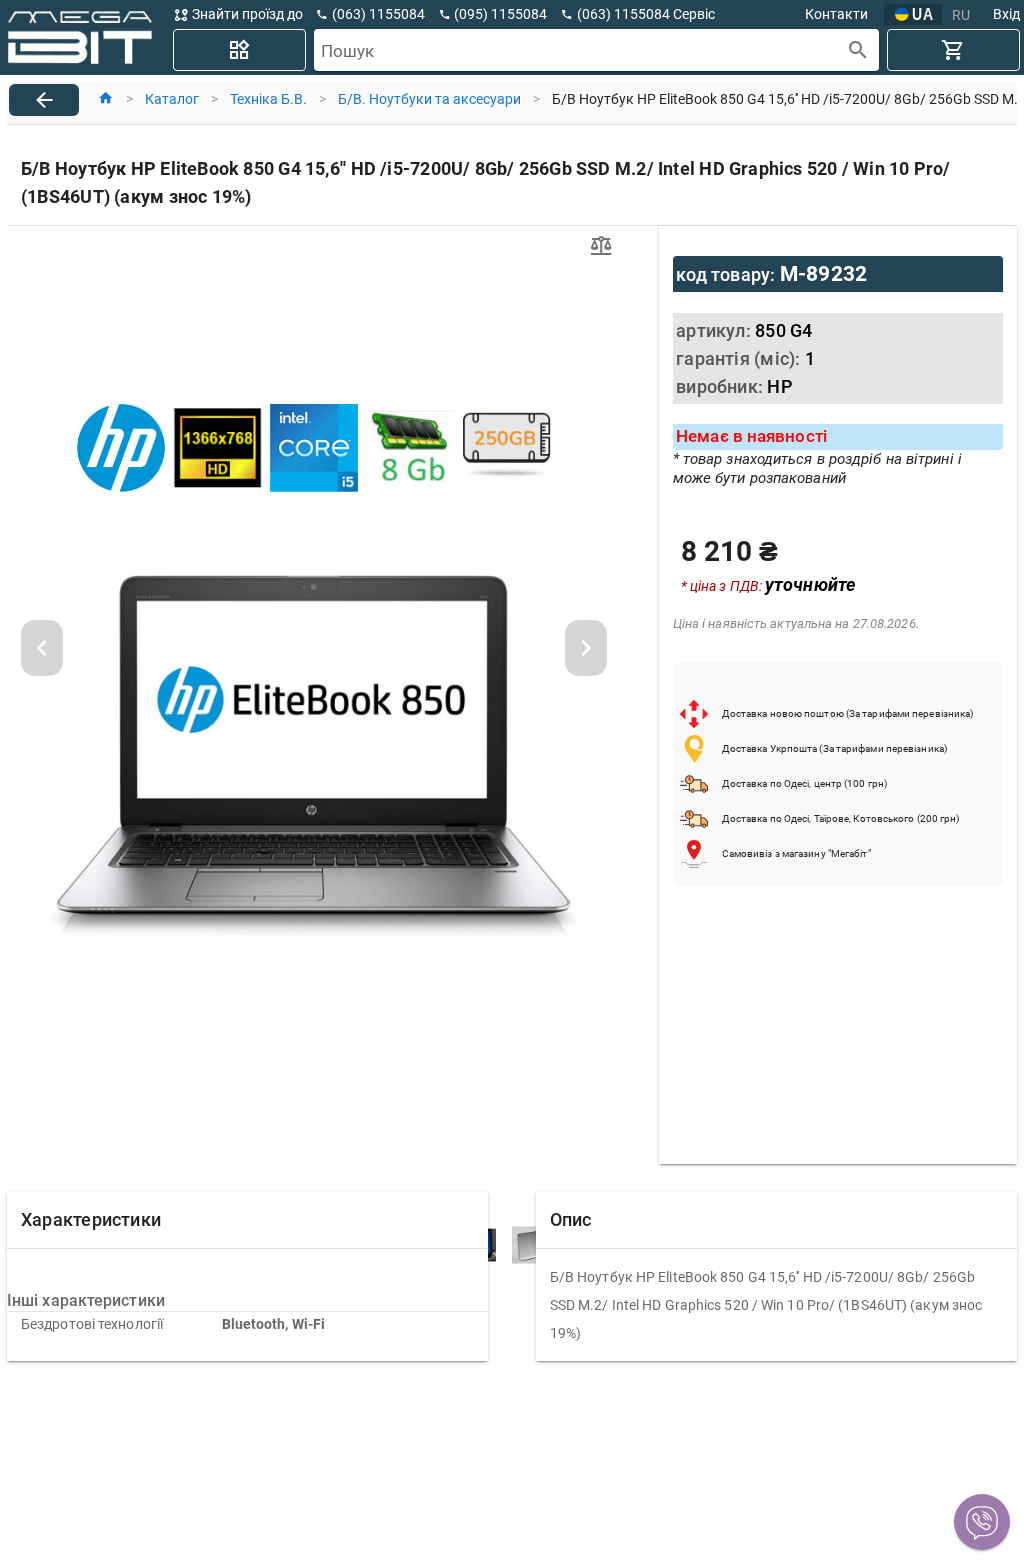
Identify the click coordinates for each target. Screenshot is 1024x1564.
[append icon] (858, 50)
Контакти (836, 14)
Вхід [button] (1006, 14)
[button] (982, 1522)
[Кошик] (953, 50)
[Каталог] (239, 50)
